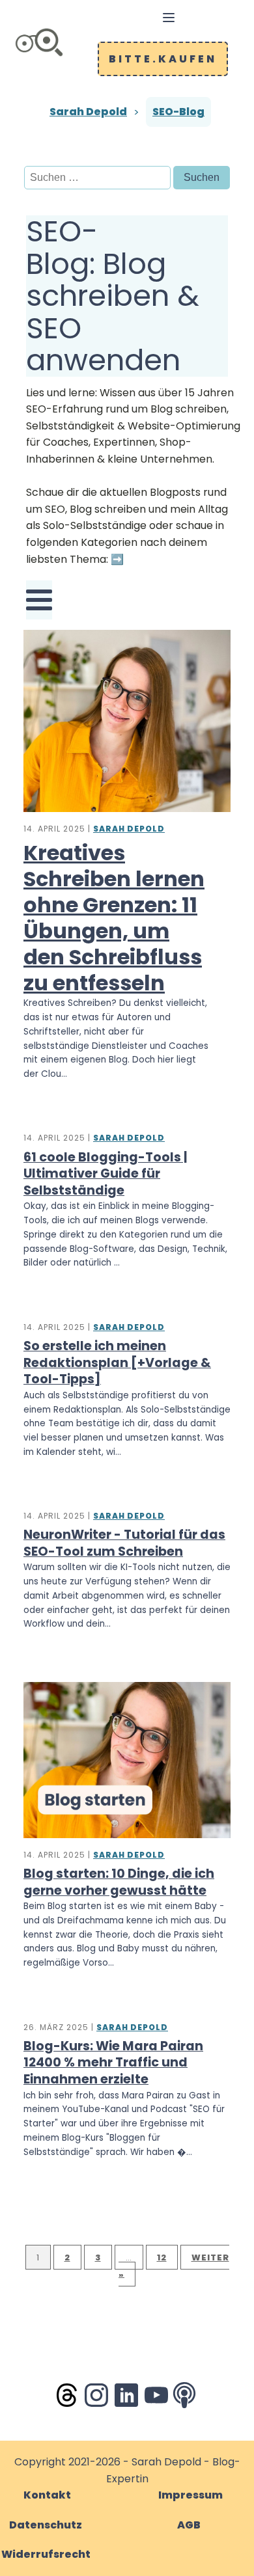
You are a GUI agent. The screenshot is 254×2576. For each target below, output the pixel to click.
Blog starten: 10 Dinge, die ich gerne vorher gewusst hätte (119, 1882)
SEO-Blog (178, 112)
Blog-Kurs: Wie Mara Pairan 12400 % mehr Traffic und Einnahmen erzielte (113, 2063)
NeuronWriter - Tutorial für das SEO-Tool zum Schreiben (124, 1543)
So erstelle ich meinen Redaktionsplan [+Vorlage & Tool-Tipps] (117, 1363)
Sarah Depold (88, 112)
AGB (189, 2525)
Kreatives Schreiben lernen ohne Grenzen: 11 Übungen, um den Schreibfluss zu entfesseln (114, 918)
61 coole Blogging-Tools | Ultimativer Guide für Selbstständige (105, 1174)
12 (162, 2257)
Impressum (190, 2495)
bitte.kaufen (163, 59)
